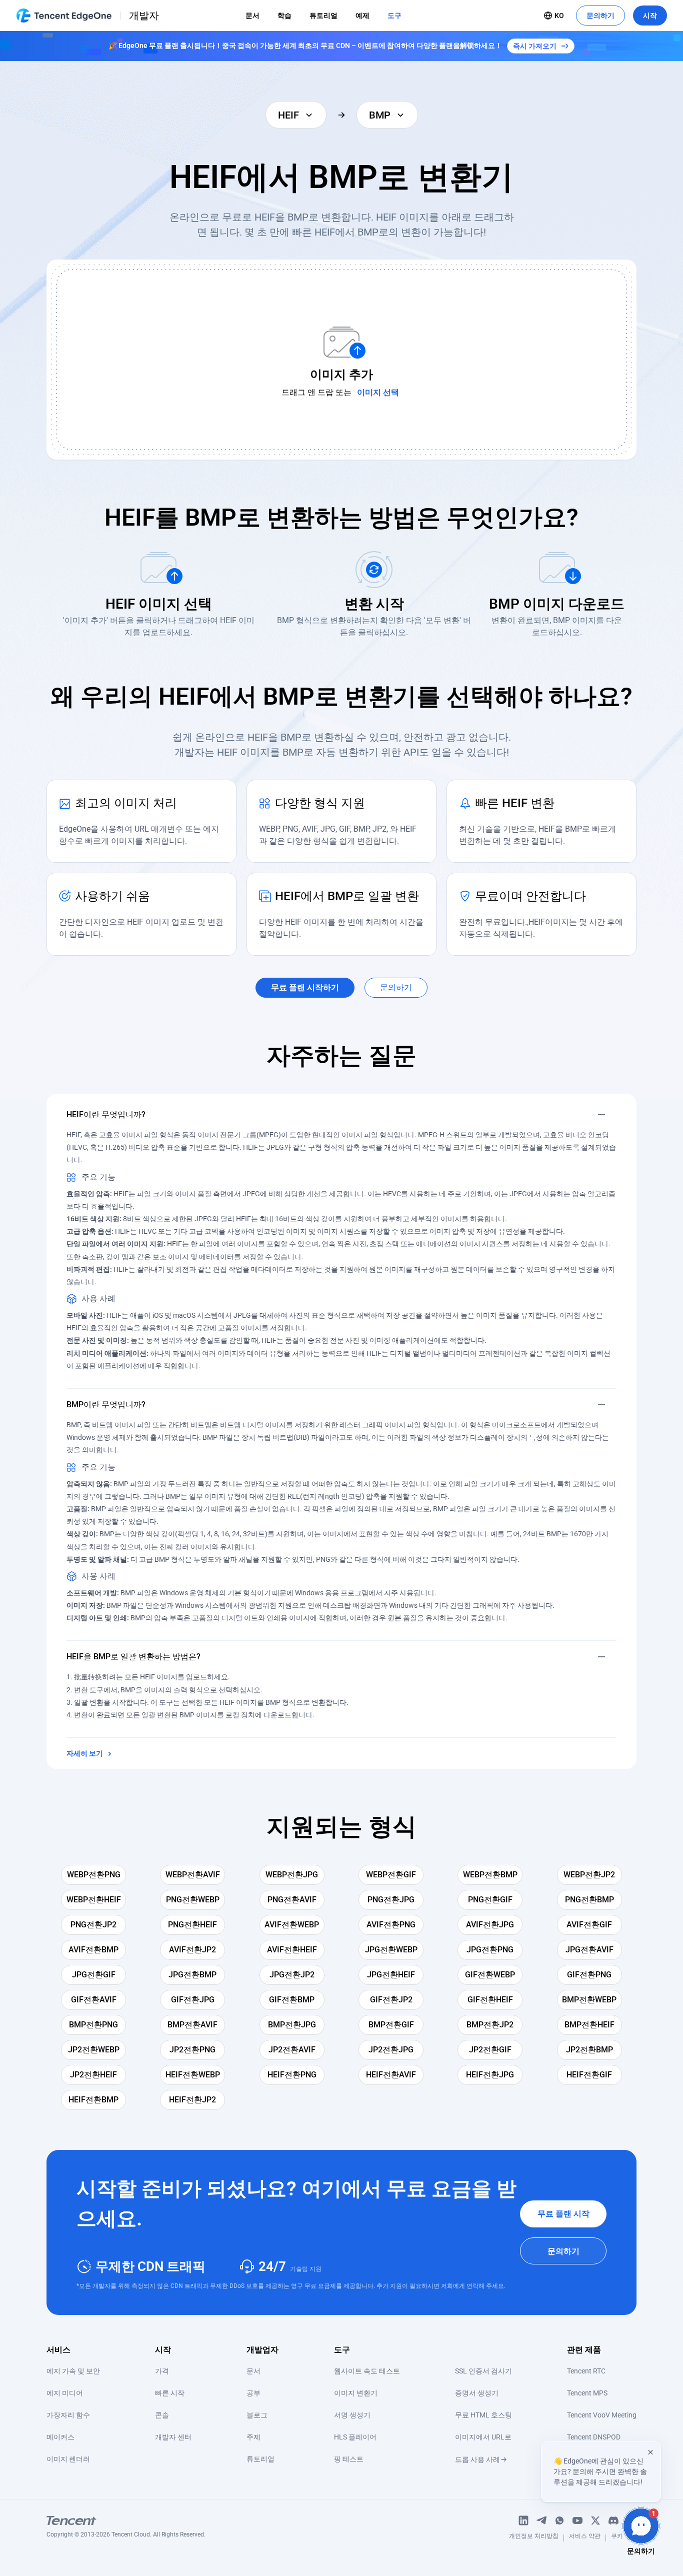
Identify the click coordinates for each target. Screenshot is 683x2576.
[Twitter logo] (595, 2520)
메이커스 (60, 2437)
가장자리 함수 (68, 2415)
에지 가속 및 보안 (73, 2371)
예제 (362, 16)
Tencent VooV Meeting (602, 2415)
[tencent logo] (126, 2520)
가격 (162, 2371)
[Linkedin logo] (523, 2520)
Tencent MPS (587, 2393)
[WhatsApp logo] (559, 2520)
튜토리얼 (323, 16)
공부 (253, 2393)
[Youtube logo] (577, 2520)
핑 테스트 (349, 2459)
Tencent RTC (586, 2371)
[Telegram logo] (541, 2520)
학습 (284, 16)
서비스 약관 (585, 2538)
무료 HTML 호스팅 (483, 2415)
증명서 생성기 (477, 2393)
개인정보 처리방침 (534, 2538)
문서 (252, 16)
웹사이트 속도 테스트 (367, 2371)
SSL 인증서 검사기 (483, 2371)
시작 (650, 16)
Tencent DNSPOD (594, 2437)
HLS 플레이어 (355, 2437)
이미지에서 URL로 (483, 2437)
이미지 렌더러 (68, 2459)
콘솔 (162, 2415)
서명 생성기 (352, 2415)
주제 (253, 2437)
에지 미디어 (65, 2393)
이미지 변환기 (356, 2393)
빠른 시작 (170, 2393)
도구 (394, 16)
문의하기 (600, 16)
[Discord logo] (613, 2520)
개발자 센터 (173, 2437)
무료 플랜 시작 (563, 2214)
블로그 (257, 2415)
